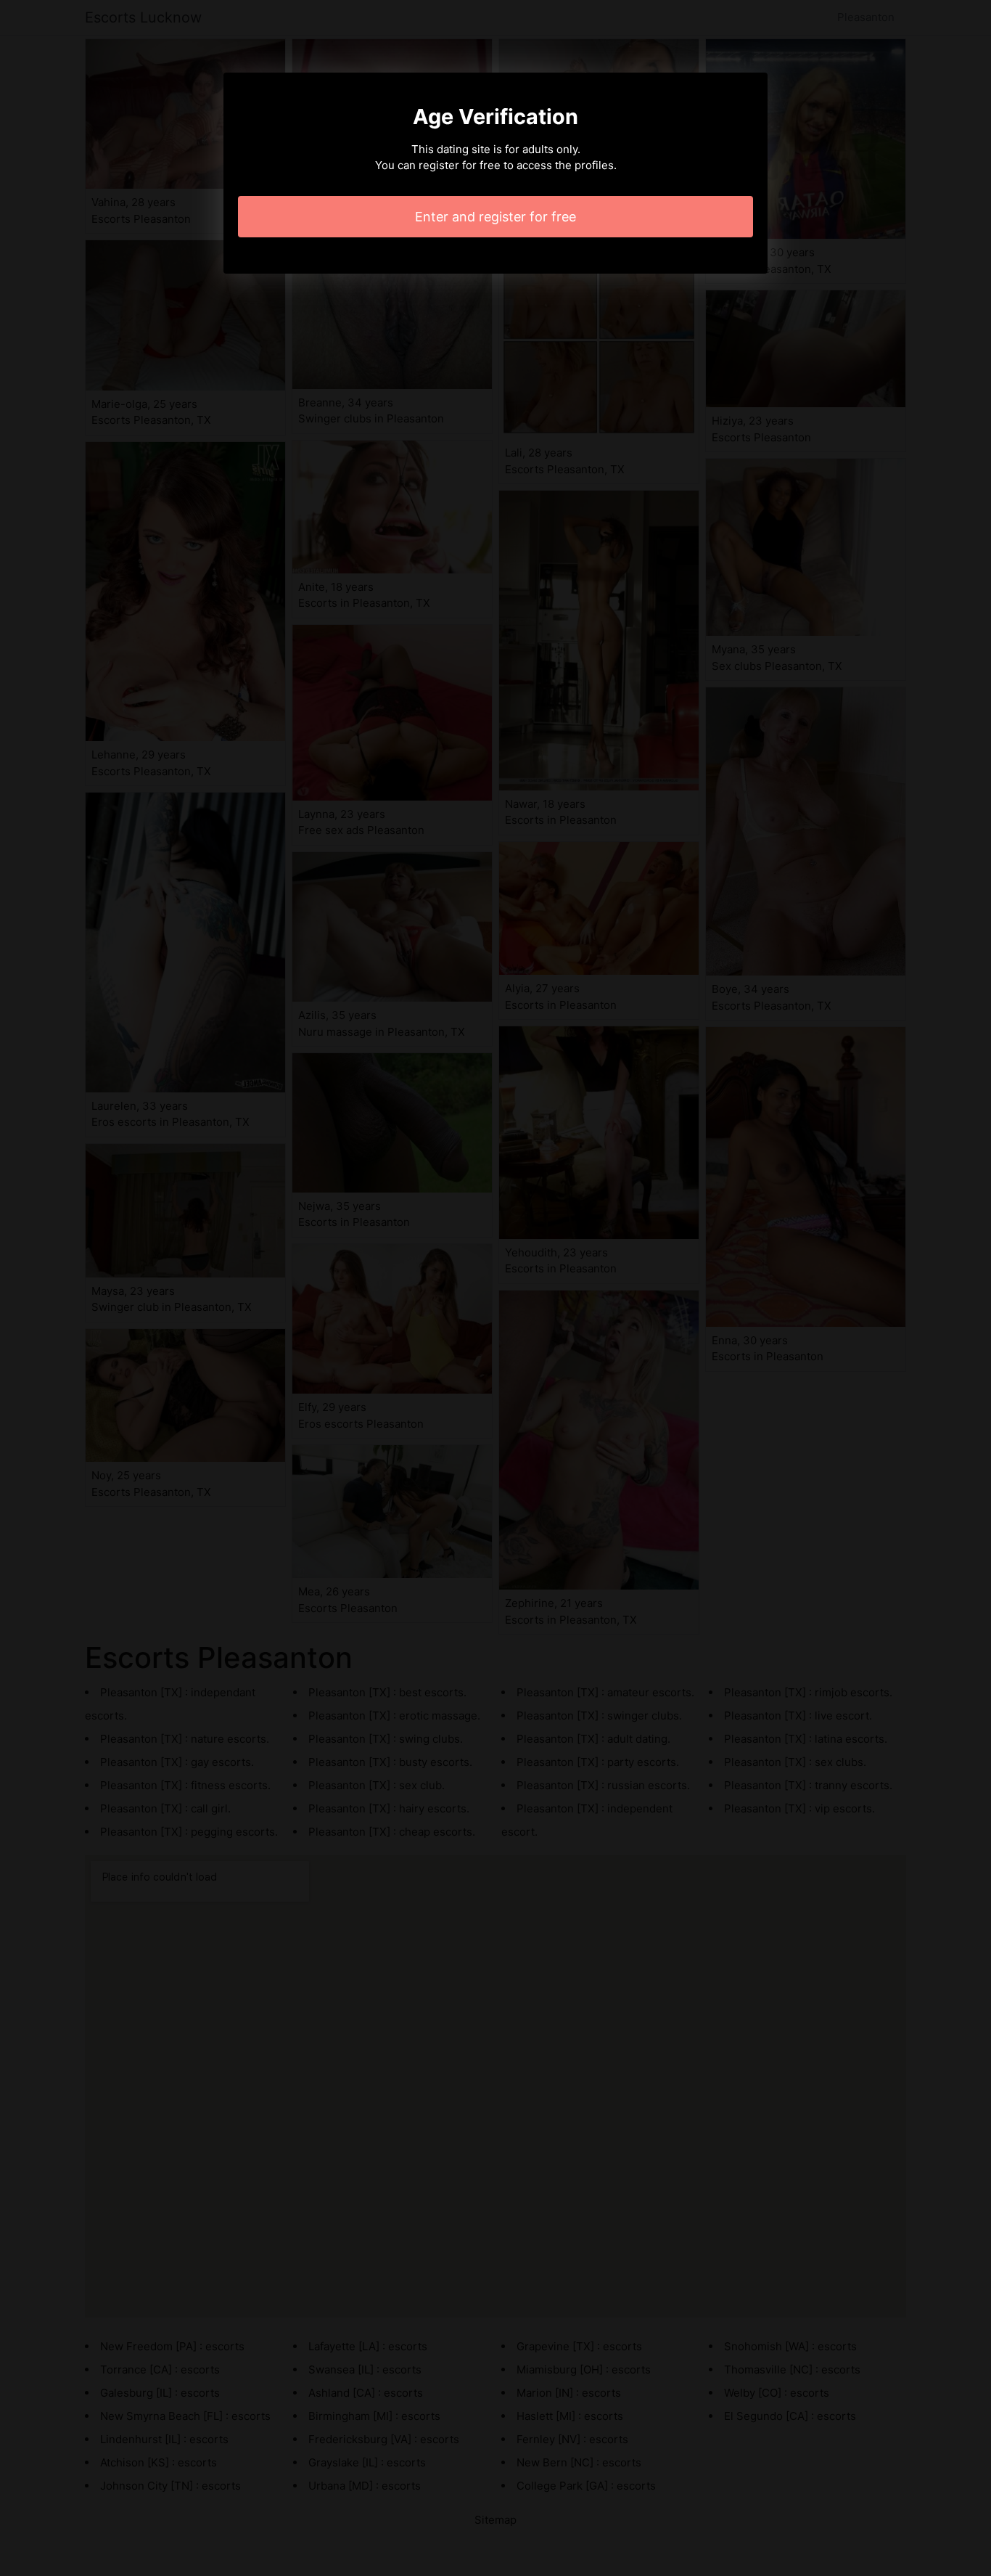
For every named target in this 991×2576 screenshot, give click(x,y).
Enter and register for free (495, 217)
